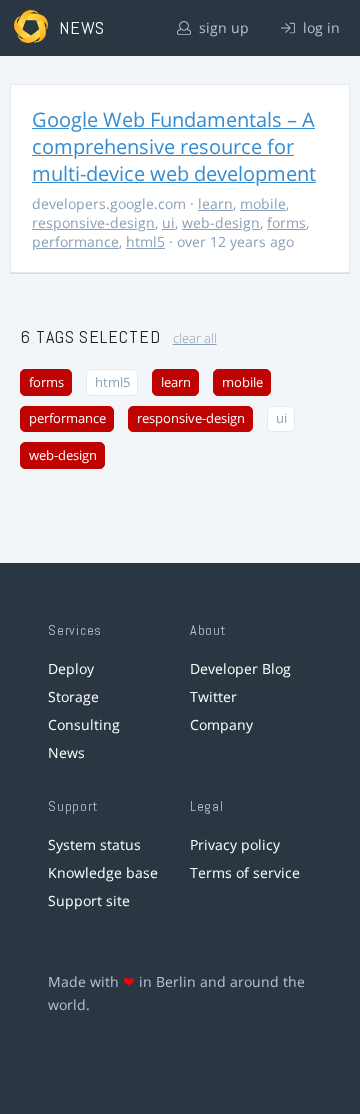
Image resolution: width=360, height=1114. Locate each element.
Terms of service (245, 872)
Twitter (213, 696)
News (66, 752)
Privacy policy (235, 844)
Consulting (84, 724)
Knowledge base (103, 872)
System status (94, 844)
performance (75, 241)
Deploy (71, 668)
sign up (222, 27)
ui (168, 222)
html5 (145, 241)
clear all (195, 338)
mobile (263, 203)
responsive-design (93, 222)
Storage (73, 696)
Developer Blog (240, 668)
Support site (89, 900)
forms (286, 222)
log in (319, 27)
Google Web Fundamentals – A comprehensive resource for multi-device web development (174, 146)
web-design (221, 222)
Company (221, 724)
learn (215, 203)
